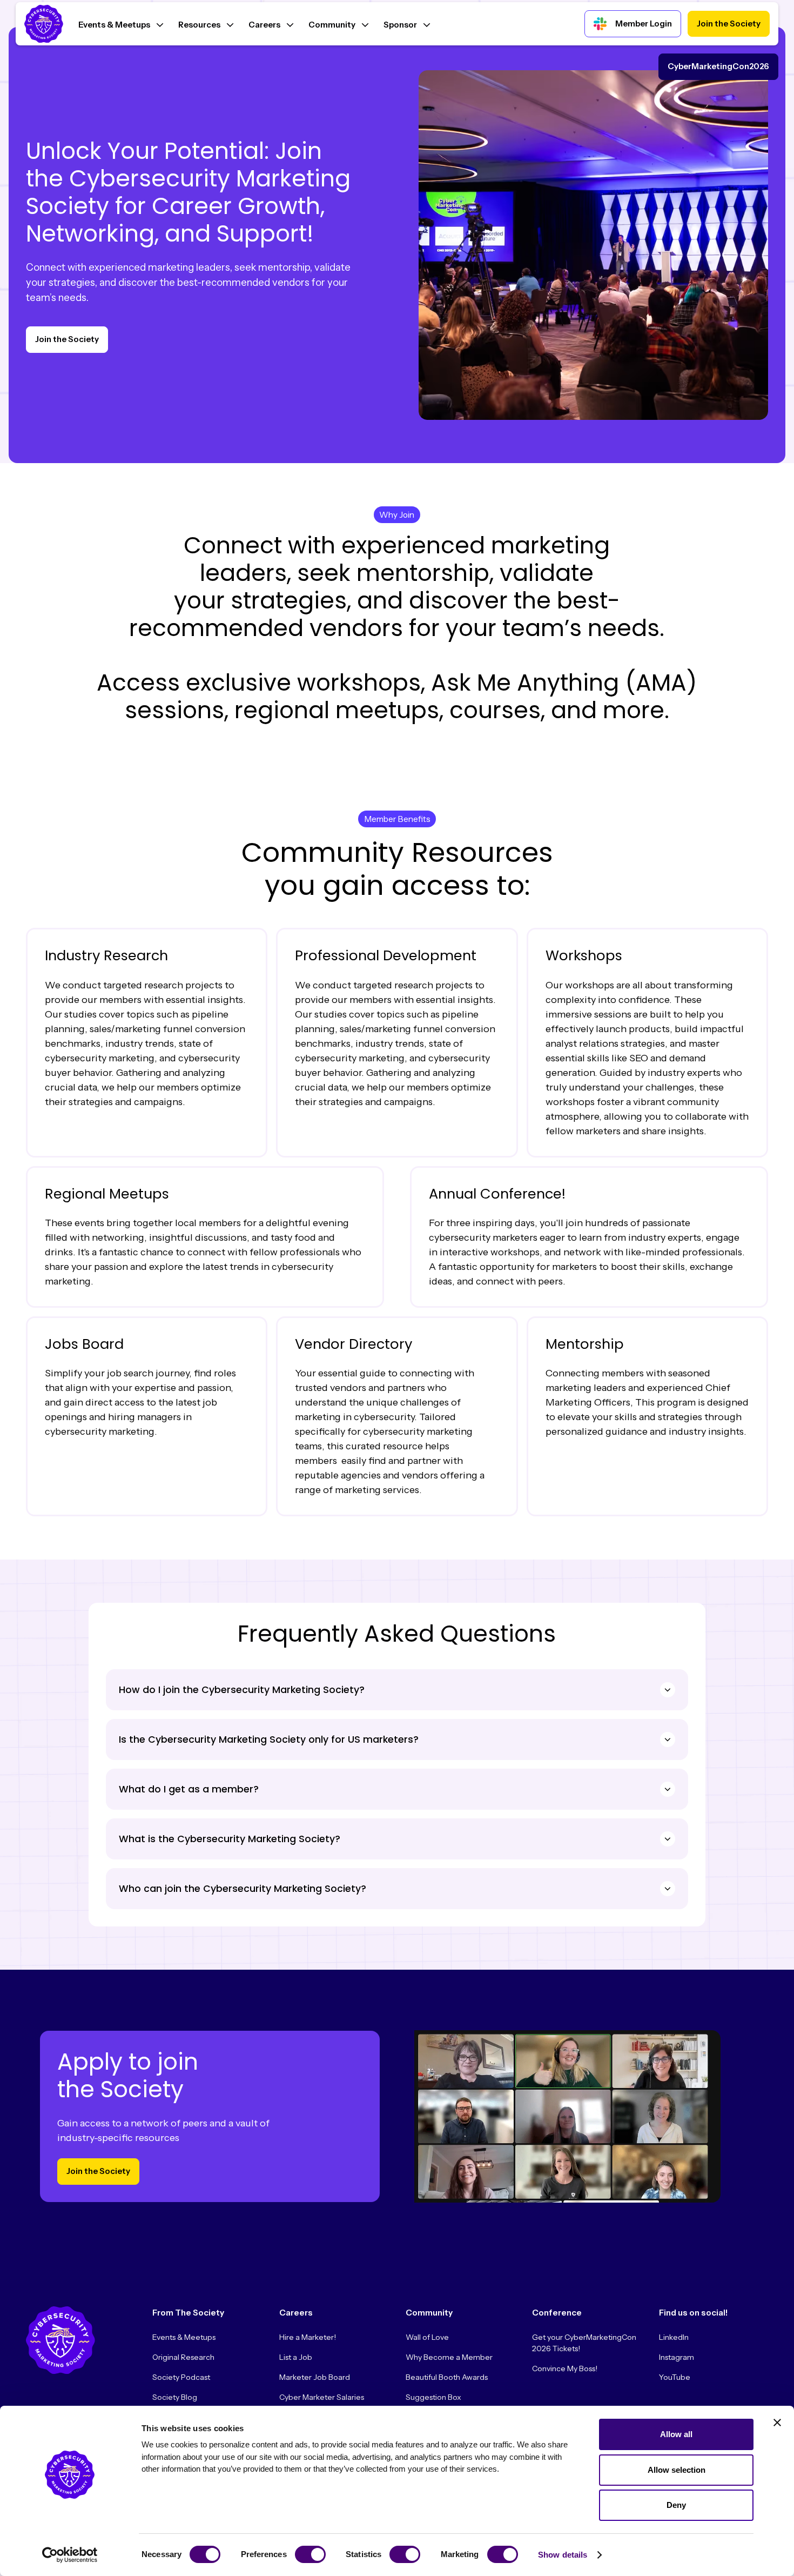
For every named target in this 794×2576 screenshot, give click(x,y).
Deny (676, 2505)
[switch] (310, 2554)
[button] (121, 24)
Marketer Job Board (315, 2377)
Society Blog (175, 2397)
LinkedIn (674, 2337)
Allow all (676, 2434)
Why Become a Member (449, 2357)
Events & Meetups (184, 2337)
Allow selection (677, 2470)
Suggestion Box (433, 2397)
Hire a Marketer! (308, 2337)
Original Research (183, 2357)
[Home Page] (44, 24)
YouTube (675, 2377)
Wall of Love (427, 2337)
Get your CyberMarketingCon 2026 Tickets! (584, 2343)
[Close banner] (777, 2423)
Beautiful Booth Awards (447, 2377)
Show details (563, 2555)
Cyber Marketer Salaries (322, 2397)
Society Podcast (181, 2377)
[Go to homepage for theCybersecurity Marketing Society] (60, 2340)
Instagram (677, 2357)
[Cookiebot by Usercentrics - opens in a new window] (70, 2555)
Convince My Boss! (565, 2368)
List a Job (296, 2357)
